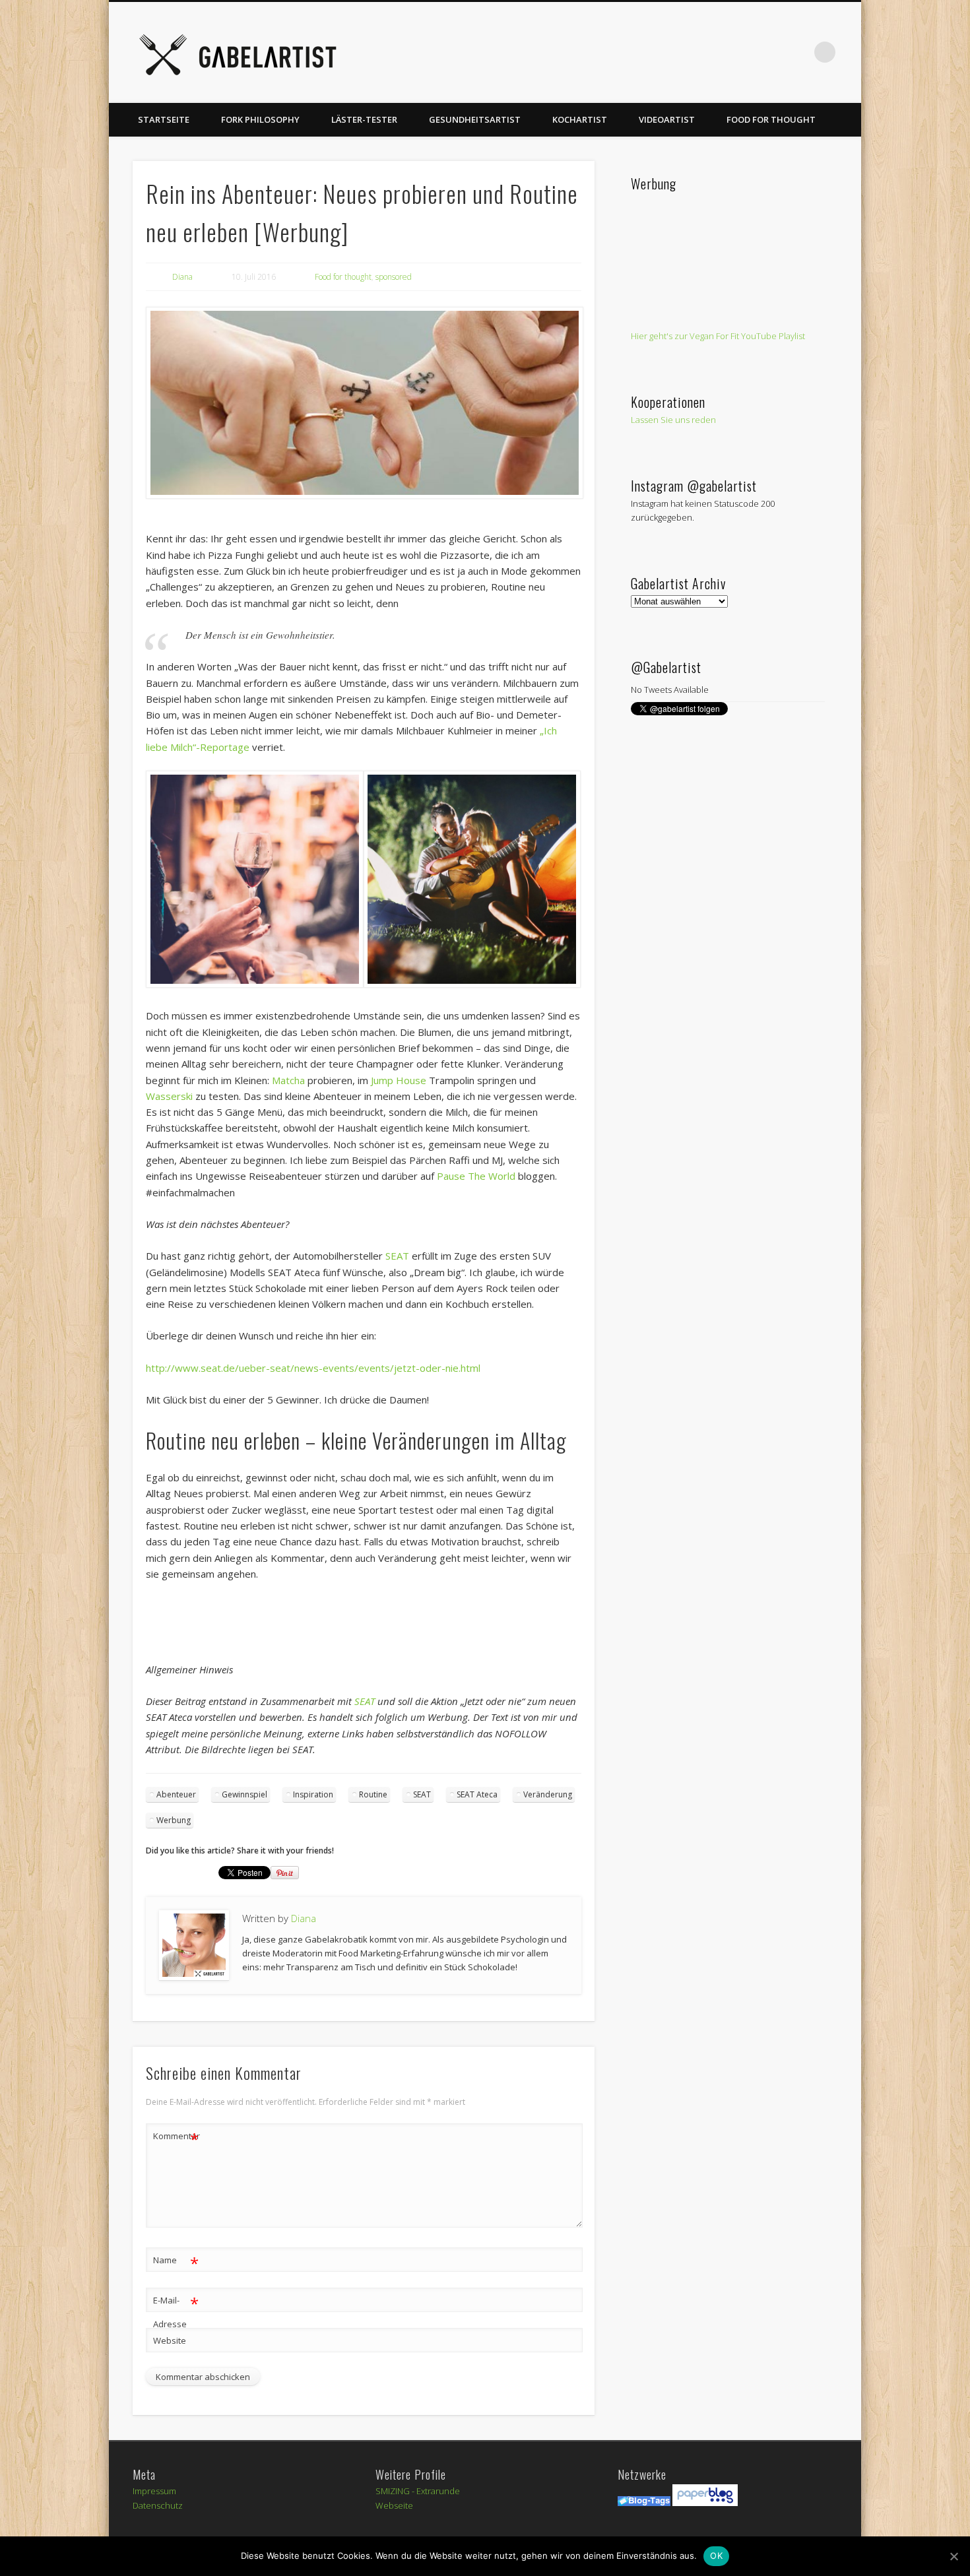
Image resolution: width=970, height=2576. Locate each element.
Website (170, 2340)
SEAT (397, 1256)
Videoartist (667, 119)
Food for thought (771, 119)
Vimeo (717, 52)
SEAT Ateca (477, 1794)
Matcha (288, 1080)
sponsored (394, 277)
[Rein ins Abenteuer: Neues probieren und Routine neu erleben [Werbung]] (364, 403)
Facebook (635, 52)
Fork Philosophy (260, 119)
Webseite (394, 2505)
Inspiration (313, 1794)
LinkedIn (798, 52)
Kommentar (176, 2138)
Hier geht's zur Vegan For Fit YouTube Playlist (718, 336)
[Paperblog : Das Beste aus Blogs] (705, 2503)
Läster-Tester (364, 119)
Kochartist (580, 119)
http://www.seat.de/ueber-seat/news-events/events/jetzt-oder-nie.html (313, 1368)
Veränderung (548, 1794)
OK (716, 2556)
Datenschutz (158, 2505)
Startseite (164, 119)
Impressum (154, 2491)
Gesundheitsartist (475, 119)
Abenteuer (176, 1794)
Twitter (663, 52)
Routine (373, 1794)
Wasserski (169, 1096)
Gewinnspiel (244, 1794)
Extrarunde (438, 2491)
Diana (182, 277)
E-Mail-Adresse (176, 2311)
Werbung (174, 1820)
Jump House (397, 1080)
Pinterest (690, 52)
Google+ (771, 52)
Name (176, 2262)
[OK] (954, 2556)
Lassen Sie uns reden (673, 420)
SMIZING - (396, 2491)
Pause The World (476, 1176)
